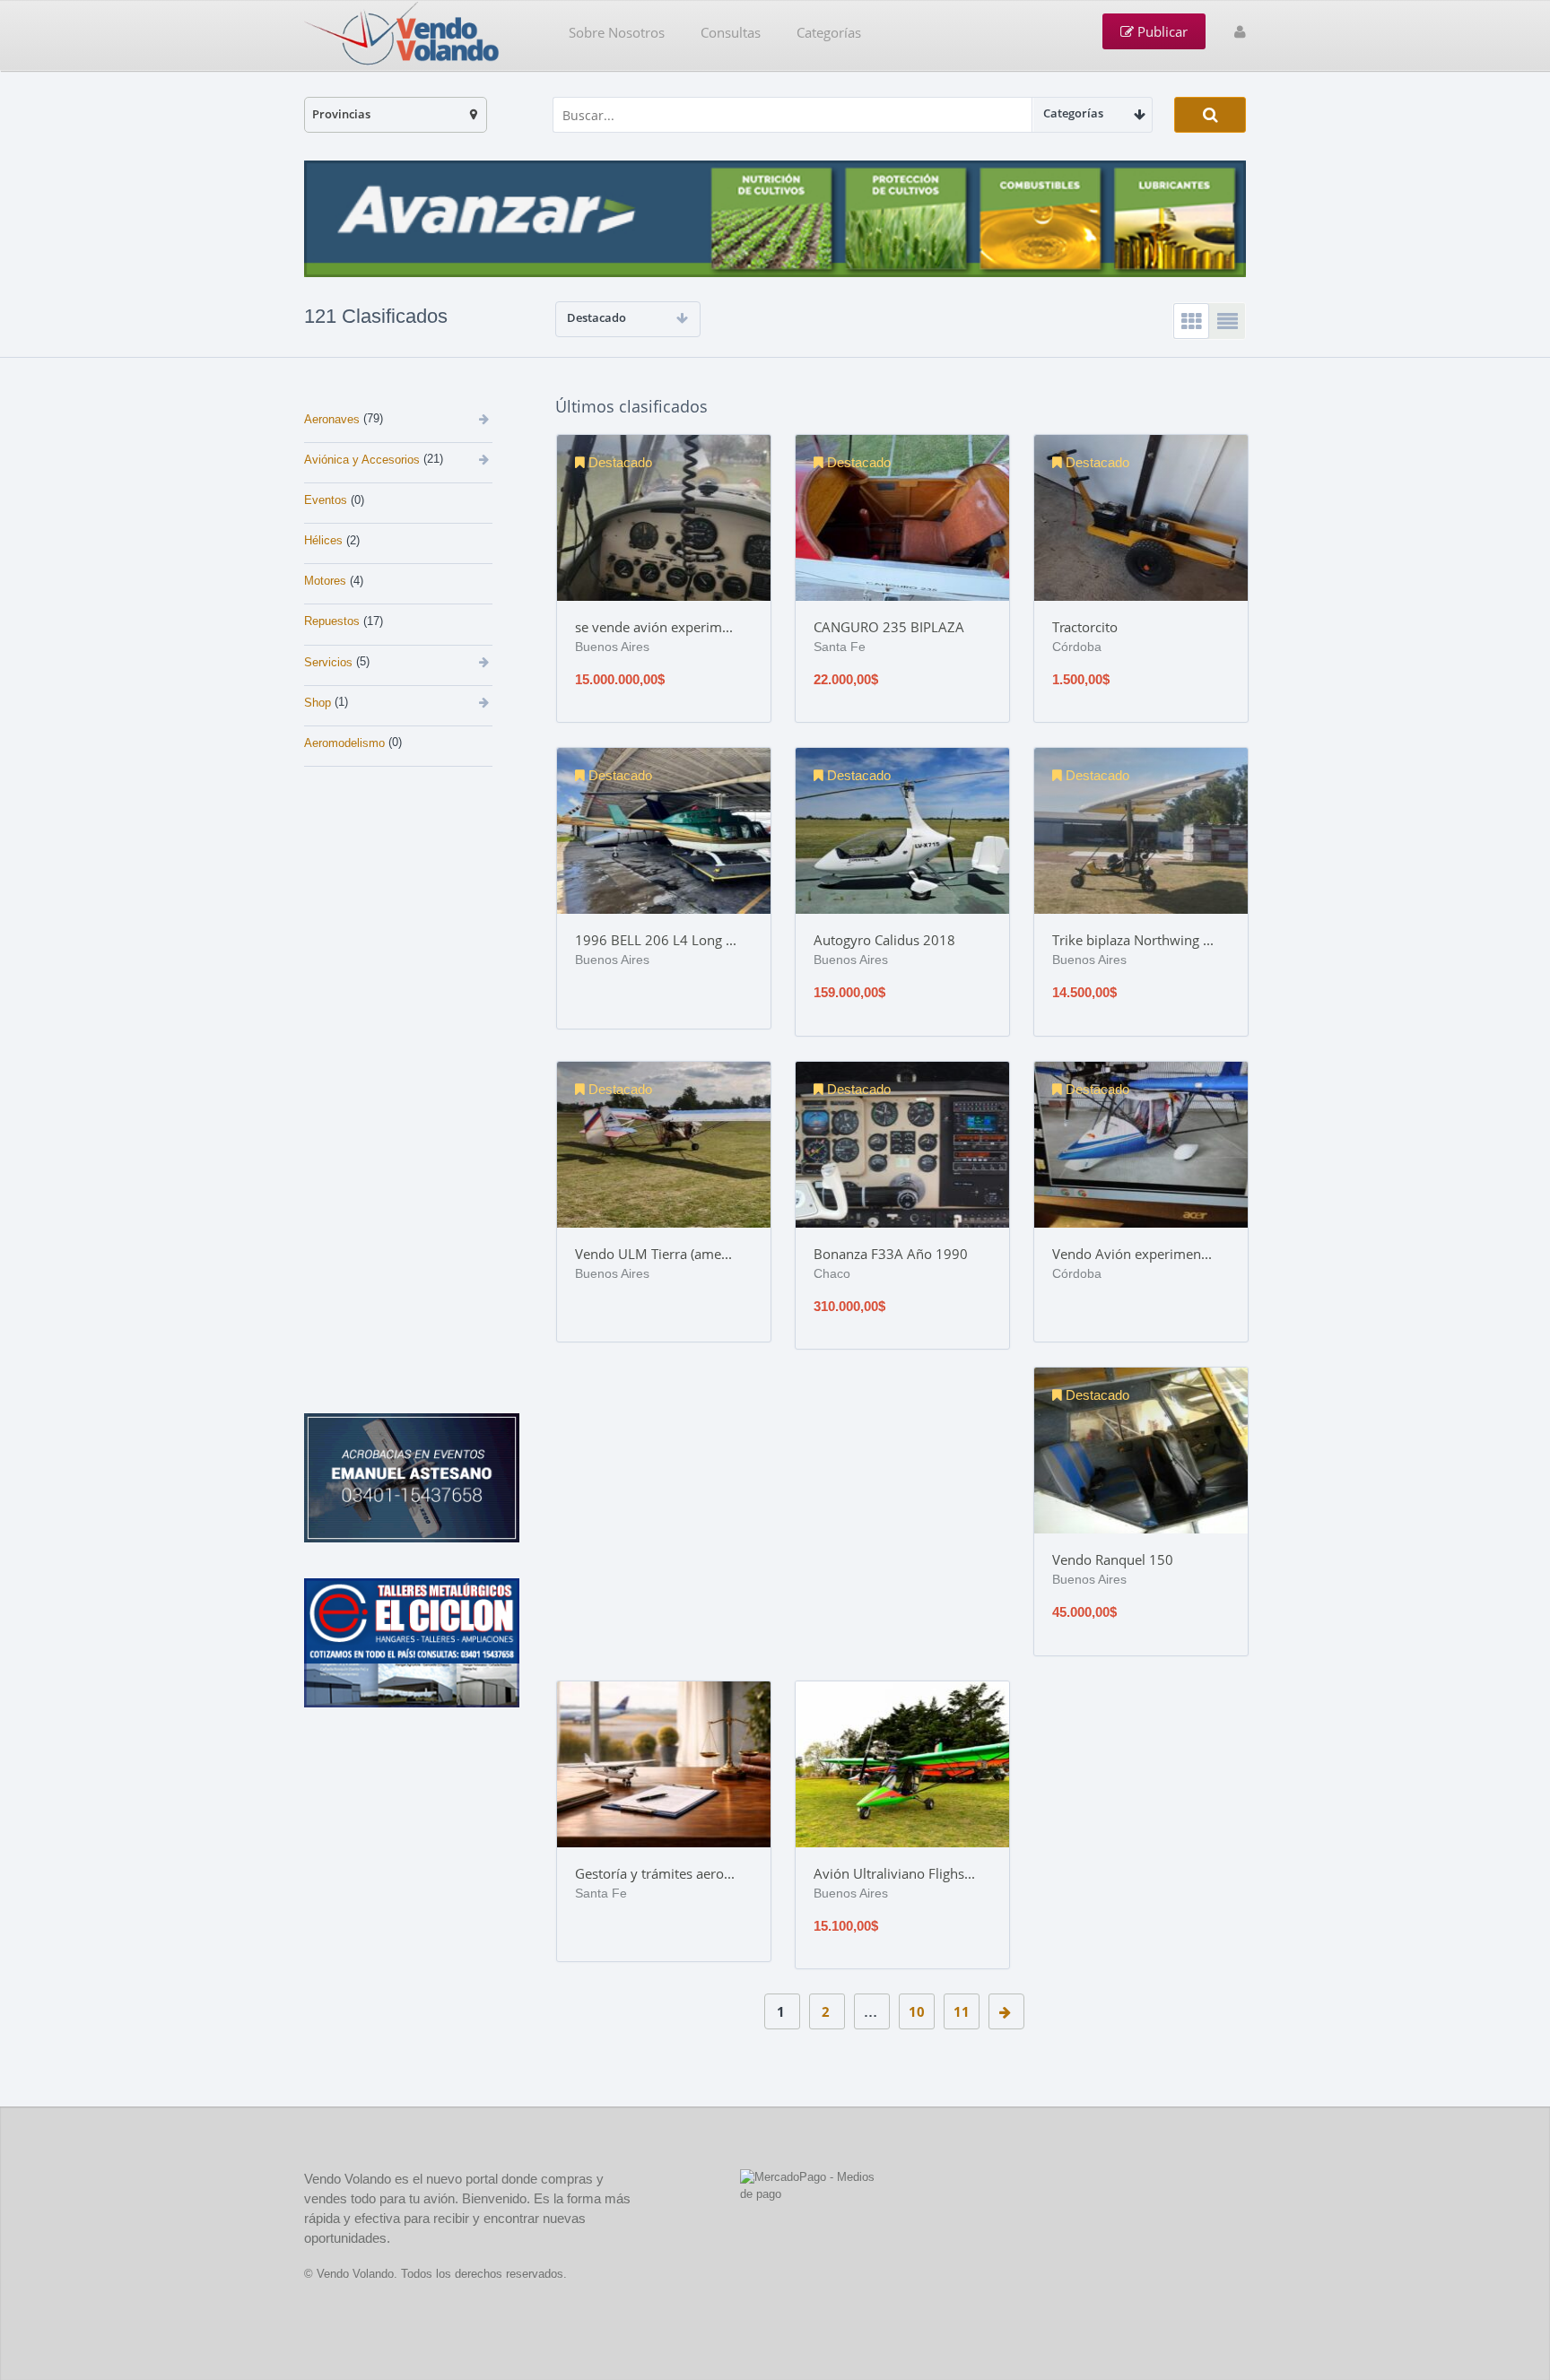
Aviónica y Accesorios (362, 460)
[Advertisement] (416, 896)
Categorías (829, 32)
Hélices (323, 540)
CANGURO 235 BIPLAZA (889, 627)
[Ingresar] (1240, 32)
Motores (325, 581)
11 (962, 2011)
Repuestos (332, 621)
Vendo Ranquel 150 (1113, 1559)
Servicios (328, 662)
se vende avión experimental (656, 627)
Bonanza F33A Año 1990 (891, 1254)
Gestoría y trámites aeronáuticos (656, 1873)
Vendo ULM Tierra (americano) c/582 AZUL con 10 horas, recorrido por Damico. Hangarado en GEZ (656, 1254)
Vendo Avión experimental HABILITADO (1133, 1254)
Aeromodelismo (344, 743)
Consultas (731, 32)
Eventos (326, 500)
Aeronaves (332, 419)
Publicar (1161, 31)
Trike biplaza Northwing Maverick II (1133, 940)
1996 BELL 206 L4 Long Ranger (656, 940)
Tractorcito (1085, 627)
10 (917, 2011)
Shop (318, 703)
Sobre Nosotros (617, 32)
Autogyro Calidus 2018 (884, 940)
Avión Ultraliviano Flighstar (894, 1873)
